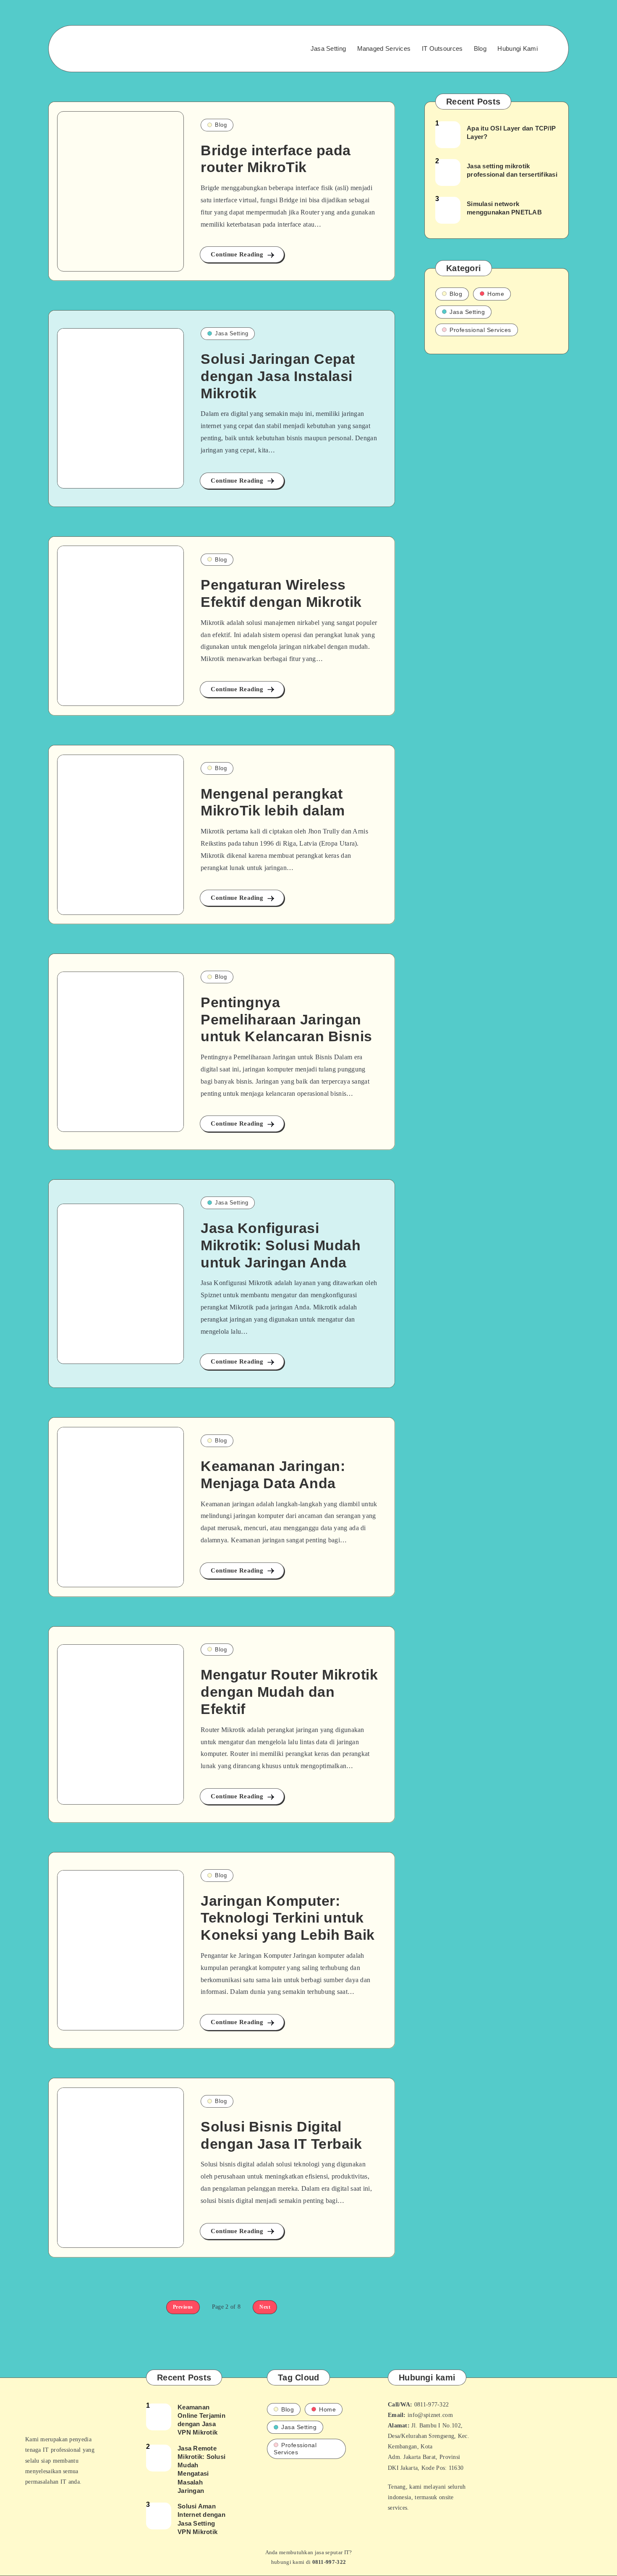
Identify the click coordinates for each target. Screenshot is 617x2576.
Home (496, 294)
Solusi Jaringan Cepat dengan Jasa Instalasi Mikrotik (278, 376)
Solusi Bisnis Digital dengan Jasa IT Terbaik (281, 2135)
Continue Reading (238, 254)
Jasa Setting (328, 48)
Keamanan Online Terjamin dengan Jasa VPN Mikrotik (201, 2420)
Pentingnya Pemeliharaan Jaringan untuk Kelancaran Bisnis (286, 1019)
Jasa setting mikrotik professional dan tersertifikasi (512, 170)
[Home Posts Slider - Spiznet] (107, 49)
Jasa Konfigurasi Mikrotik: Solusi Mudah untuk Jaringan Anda (281, 1245)
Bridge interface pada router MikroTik (276, 159)
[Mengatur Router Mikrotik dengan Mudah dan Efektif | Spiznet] (120, 1724)
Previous (183, 2307)
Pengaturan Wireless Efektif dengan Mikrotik (281, 593)
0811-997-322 (329, 2562)
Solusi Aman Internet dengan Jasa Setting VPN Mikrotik (201, 2519)
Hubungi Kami (518, 48)
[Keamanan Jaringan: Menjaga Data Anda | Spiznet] (120, 1507)
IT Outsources (442, 48)
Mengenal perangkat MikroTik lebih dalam (273, 802)
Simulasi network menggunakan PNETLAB (504, 208)
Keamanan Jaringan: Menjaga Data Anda (273, 1475)
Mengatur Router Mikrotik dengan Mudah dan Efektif (289, 1692)
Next (265, 2307)
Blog (480, 48)
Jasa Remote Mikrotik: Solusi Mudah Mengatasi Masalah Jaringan (201, 2469)
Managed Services (384, 48)
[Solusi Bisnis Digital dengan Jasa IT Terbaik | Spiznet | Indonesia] (120, 2168)
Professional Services (480, 330)
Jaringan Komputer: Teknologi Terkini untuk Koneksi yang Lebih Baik (288, 1918)
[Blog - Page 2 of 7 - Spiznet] (120, 191)
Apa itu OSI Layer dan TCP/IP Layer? (511, 132)
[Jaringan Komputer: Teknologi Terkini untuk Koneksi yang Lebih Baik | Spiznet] (120, 1950)
